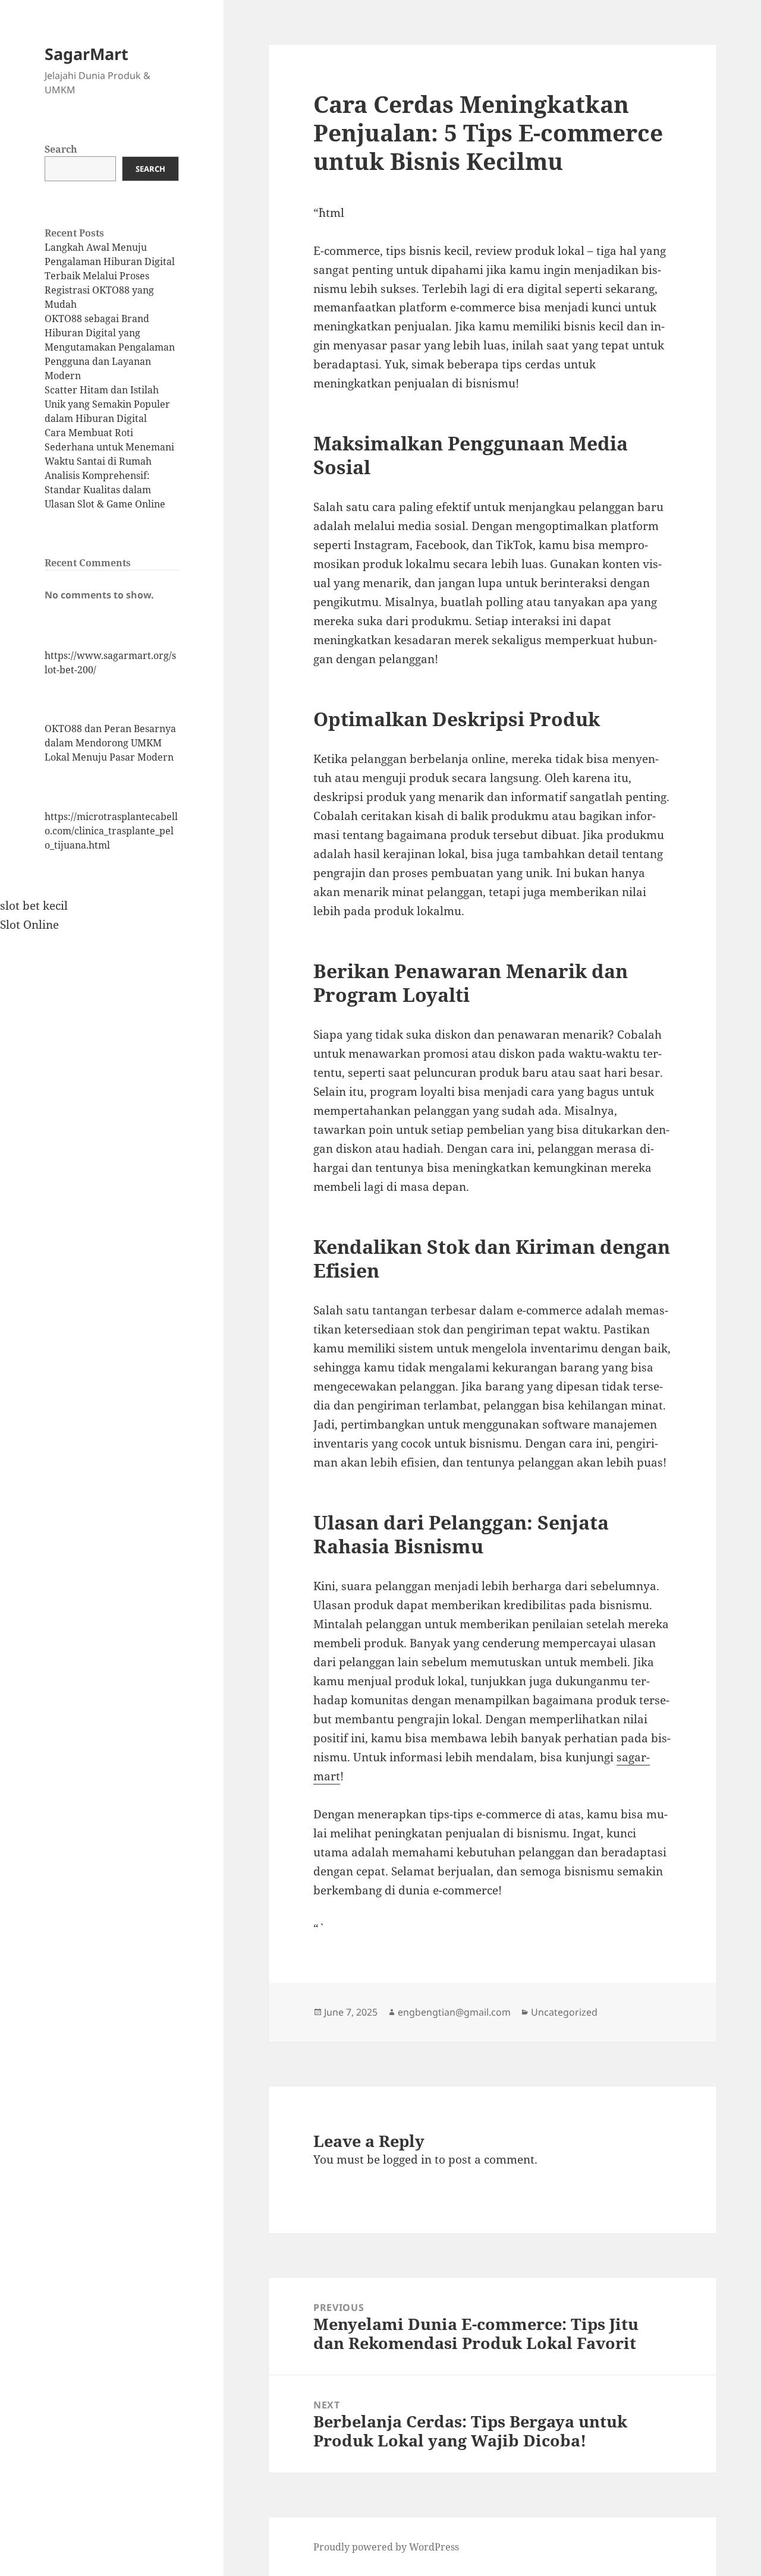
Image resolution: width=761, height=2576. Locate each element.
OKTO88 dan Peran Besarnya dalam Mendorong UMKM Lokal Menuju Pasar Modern (110, 743)
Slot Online (29, 925)
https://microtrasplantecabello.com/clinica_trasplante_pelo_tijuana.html (111, 831)
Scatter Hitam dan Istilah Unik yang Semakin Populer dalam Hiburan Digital (107, 404)
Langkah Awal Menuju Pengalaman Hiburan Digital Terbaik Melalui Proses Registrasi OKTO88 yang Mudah (110, 276)
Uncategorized (564, 2012)
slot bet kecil (34, 906)
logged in (407, 2159)
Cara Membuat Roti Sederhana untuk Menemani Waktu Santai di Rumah (109, 447)
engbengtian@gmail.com (454, 2012)
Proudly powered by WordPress (386, 2547)
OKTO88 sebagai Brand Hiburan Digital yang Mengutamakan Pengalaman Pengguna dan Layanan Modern (110, 347)
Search (61, 149)
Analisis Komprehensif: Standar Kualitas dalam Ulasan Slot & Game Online (105, 490)
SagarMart (87, 54)
